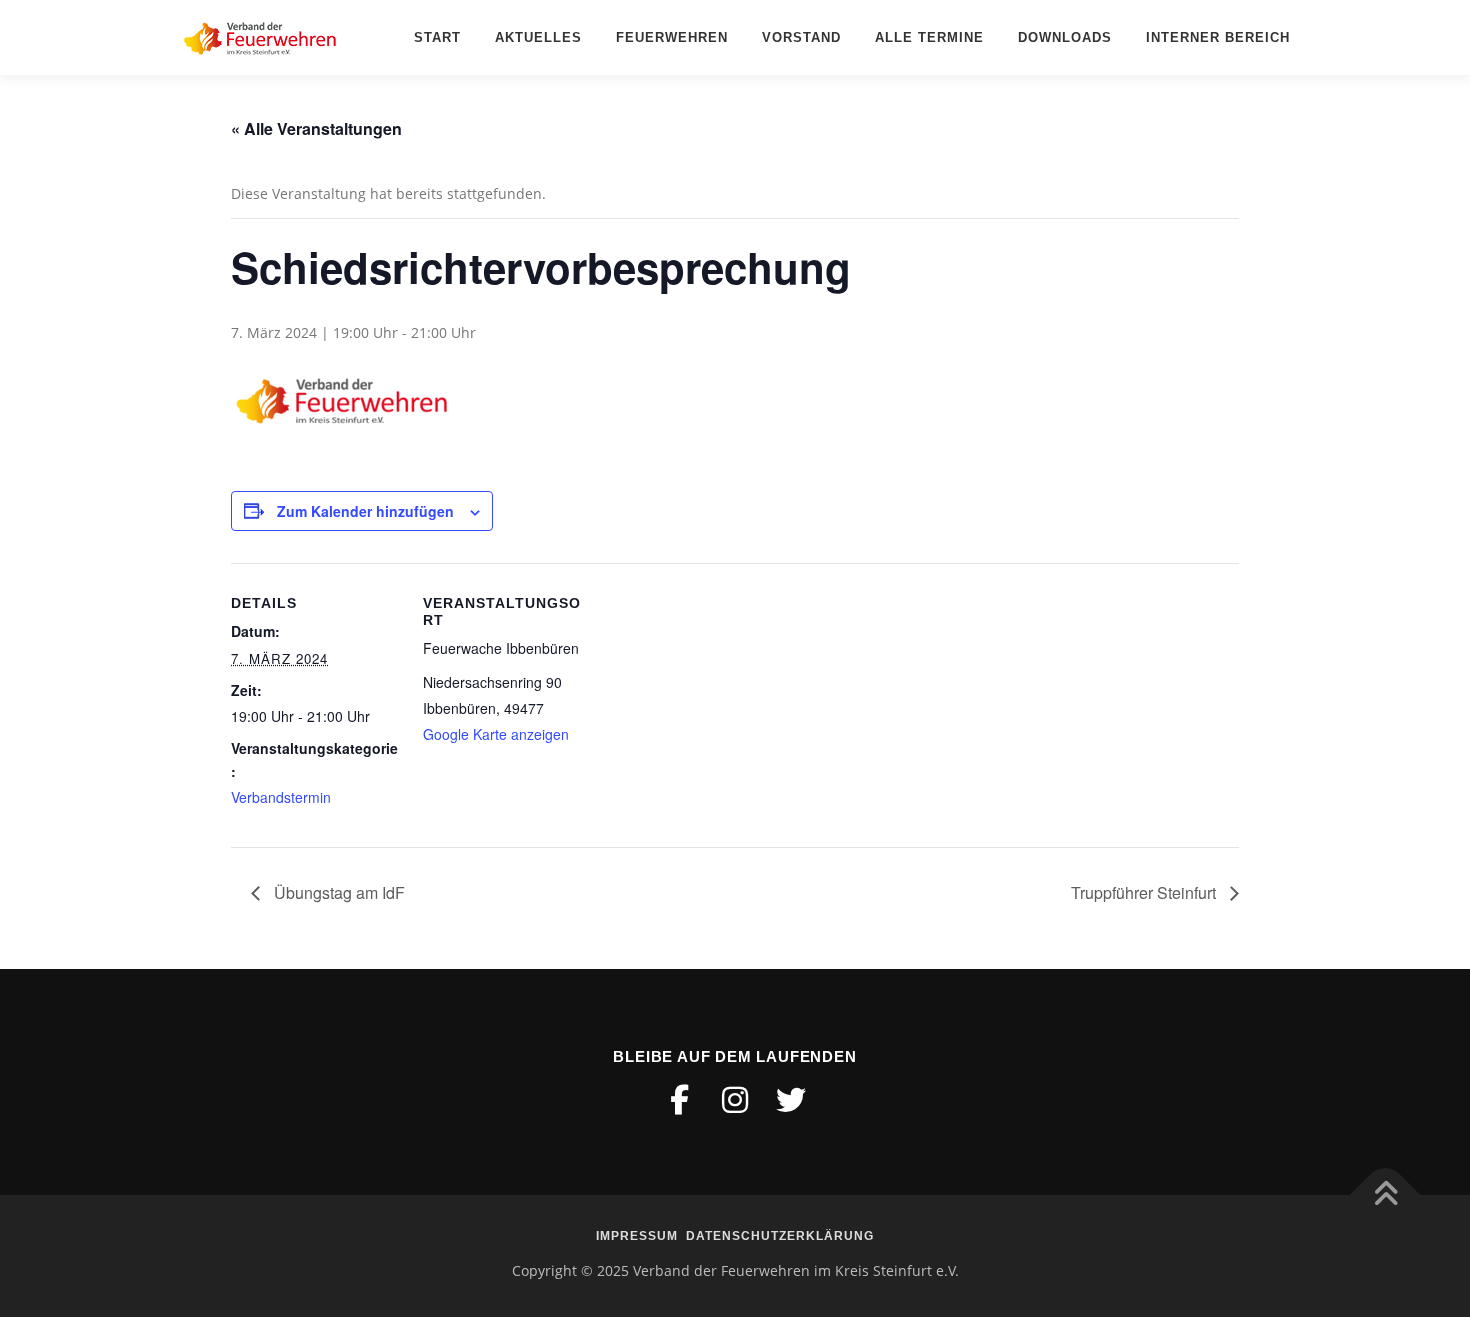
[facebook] (679, 1100)
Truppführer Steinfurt (1145, 892)
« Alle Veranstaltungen (316, 128)
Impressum (637, 1236)
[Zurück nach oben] (1385, 1195)
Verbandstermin (281, 797)
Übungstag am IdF (337, 892)
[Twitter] (791, 1100)
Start (437, 37)
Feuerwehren (672, 37)
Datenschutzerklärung (780, 1236)
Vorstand (801, 37)
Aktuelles (538, 37)
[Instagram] (735, 1100)
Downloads (1065, 37)
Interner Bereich (1218, 37)
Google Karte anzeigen (496, 734)
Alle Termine (929, 37)
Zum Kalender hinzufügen (365, 511)
